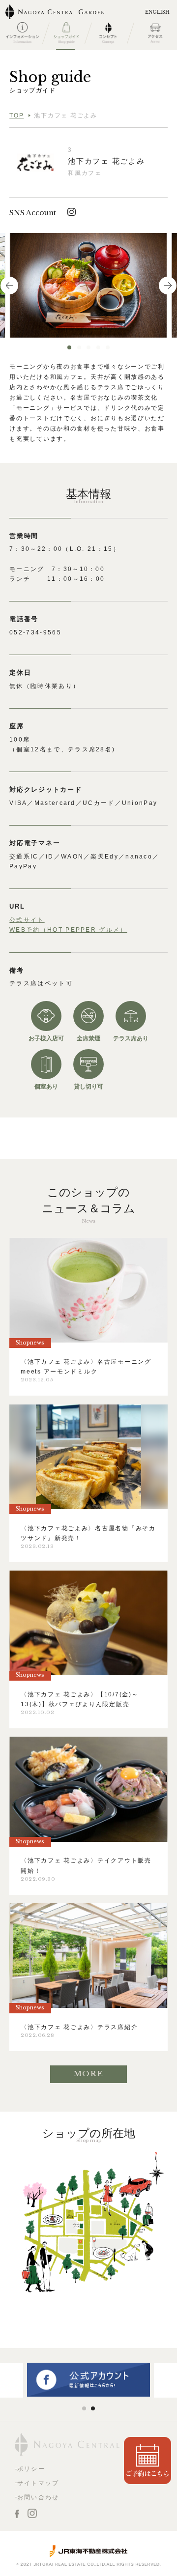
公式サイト (27, 920)
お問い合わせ (38, 2497)
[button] (69, 347)
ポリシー (31, 2469)
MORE (89, 2074)
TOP (16, 115)
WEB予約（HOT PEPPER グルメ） (68, 930)
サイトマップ (38, 2483)
